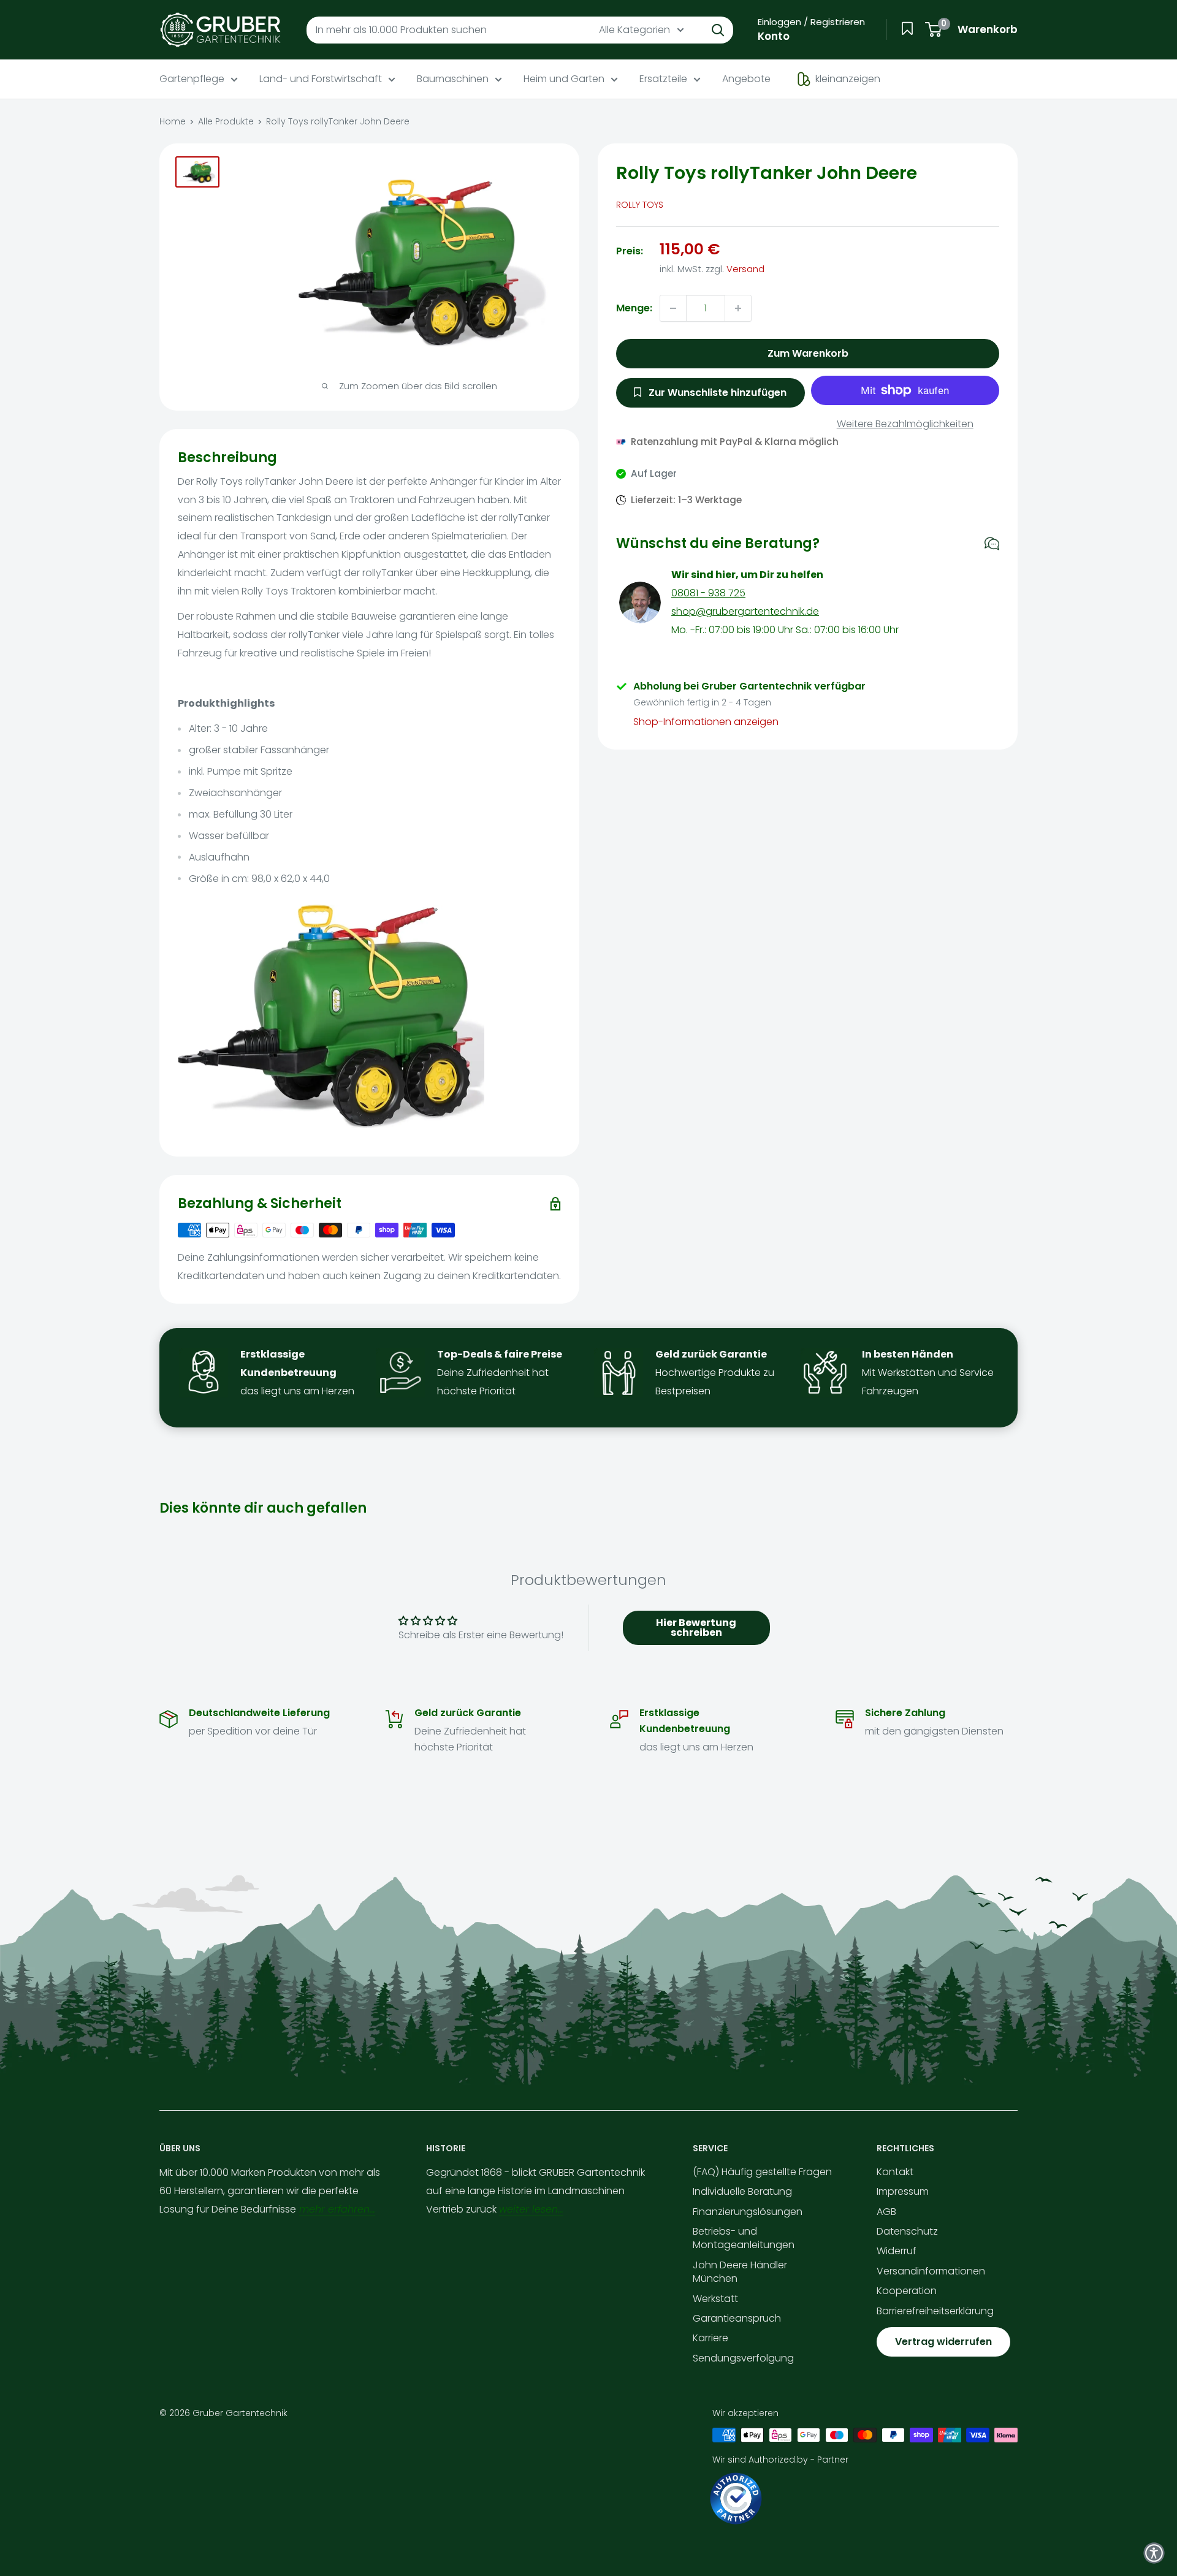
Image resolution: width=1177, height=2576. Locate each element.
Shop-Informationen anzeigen (706, 722)
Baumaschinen (453, 79)
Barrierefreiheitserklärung (935, 2311)
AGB (886, 2212)
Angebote (746, 79)
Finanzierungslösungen (748, 2212)
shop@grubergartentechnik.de (745, 611)
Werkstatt (715, 2299)
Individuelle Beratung (742, 2191)
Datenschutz (907, 2231)
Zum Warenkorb (808, 353)
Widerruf (897, 2251)
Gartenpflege (192, 79)
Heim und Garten (564, 79)
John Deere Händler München (740, 2272)
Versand (745, 269)
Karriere (710, 2338)
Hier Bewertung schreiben (696, 1628)
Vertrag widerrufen (943, 2342)
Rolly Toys (640, 205)
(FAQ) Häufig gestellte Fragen (762, 2172)
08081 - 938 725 (708, 593)
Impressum (903, 2191)
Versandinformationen (931, 2271)
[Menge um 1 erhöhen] (738, 308)
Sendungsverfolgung (743, 2358)
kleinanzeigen (848, 79)
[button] (1154, 2553)
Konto (774, 36)
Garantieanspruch (737, 2318)
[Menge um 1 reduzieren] (673, 308)
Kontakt (895, 2172)
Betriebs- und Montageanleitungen (744, 2238)
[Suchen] (718, 30)
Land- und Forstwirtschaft (321, 79)
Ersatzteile (663, 79)
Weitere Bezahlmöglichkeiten (905, 424)
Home (173, 121)
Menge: (634, 308)
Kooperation (907, 2291)
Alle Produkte (226, 121)
